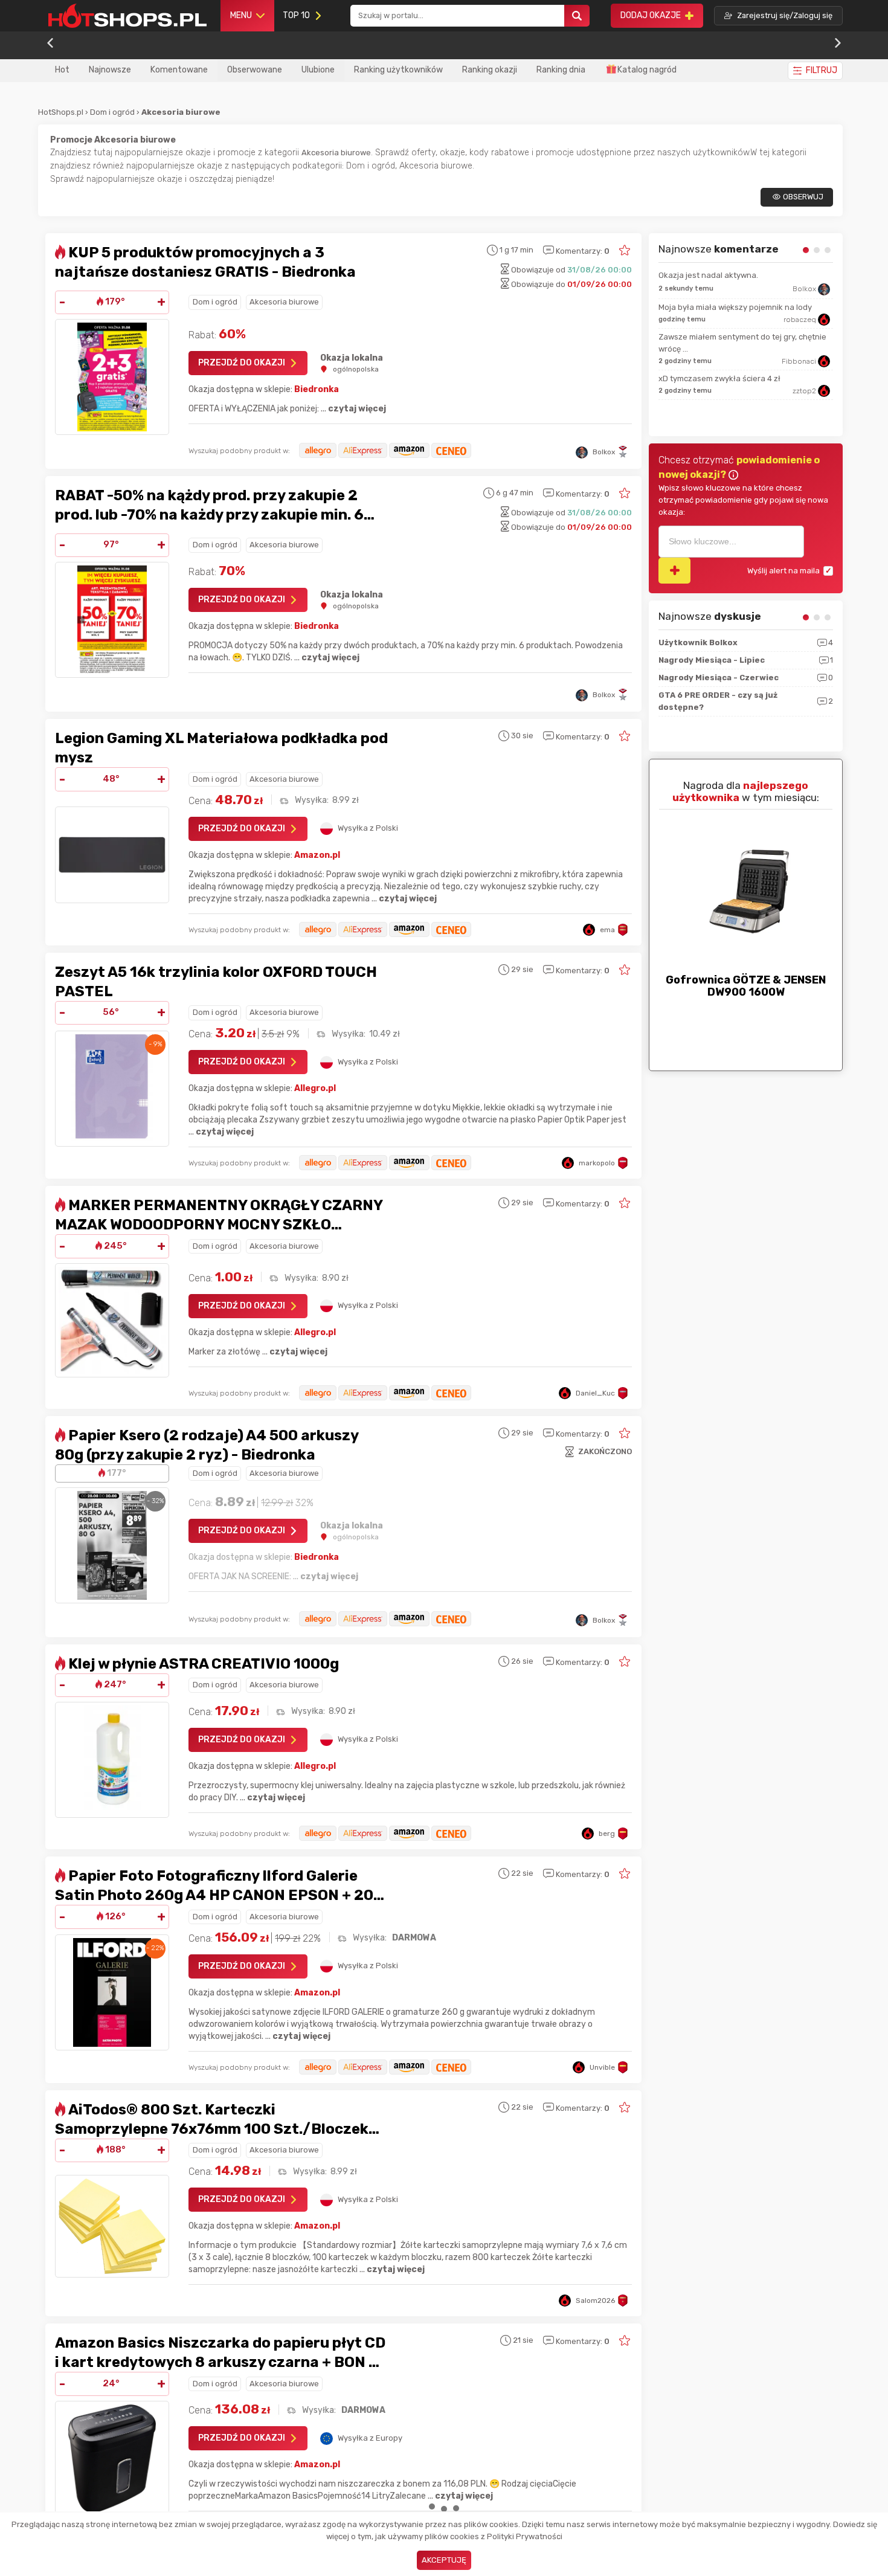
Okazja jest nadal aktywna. (708, 275)
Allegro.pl (315, 1088)
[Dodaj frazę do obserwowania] (674, 571)
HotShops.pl (61, 112)
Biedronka (317, 389)
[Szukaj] (577, 16)
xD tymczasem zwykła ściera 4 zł (719, 378)
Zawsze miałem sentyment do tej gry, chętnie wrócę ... (742, 343)
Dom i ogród (113, 112)
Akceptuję (444, 2560)
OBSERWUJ (803, 197)
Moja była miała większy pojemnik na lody (735, 307)
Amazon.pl (317, 855)
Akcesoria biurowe (284, 302)
